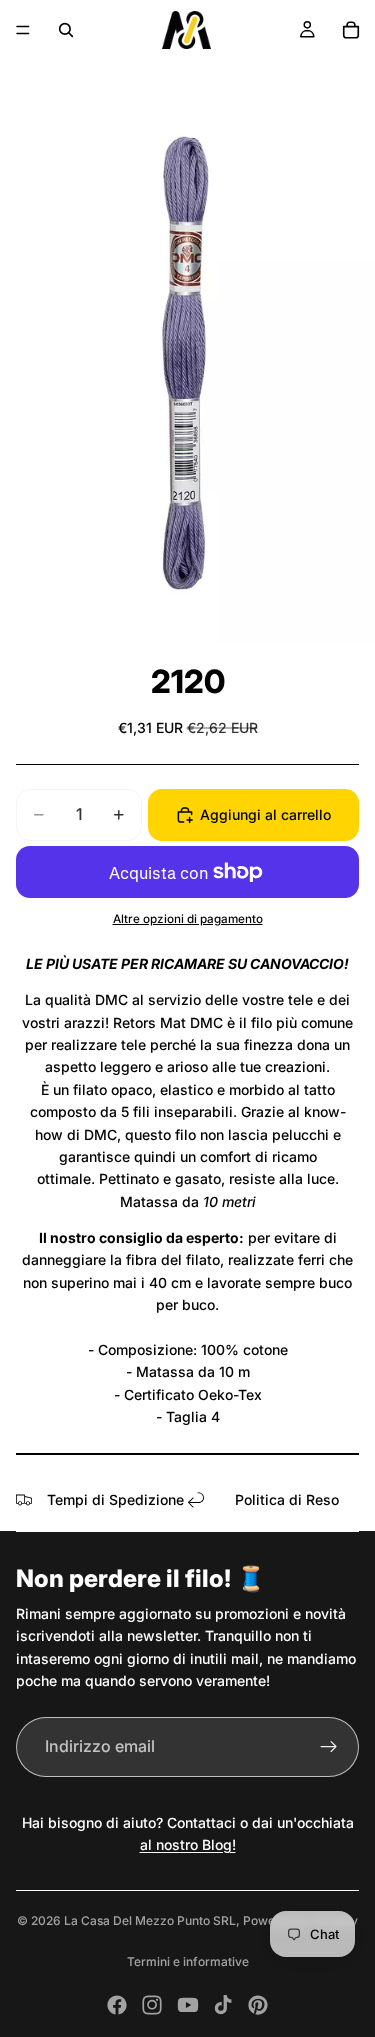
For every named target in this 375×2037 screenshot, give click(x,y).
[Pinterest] (258, 2005)
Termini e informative (188, 1961)
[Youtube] (188, 2005)
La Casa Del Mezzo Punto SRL (150, 1920)
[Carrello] (351, 30)
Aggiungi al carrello (265, 814)
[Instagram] (152, 2005)
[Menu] (23, 30)
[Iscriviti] (329, 1747)
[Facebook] (117, 2005)
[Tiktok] (223, 2005)
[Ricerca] (66, 30)
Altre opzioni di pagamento (188, 919)
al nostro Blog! (188, 1844)
